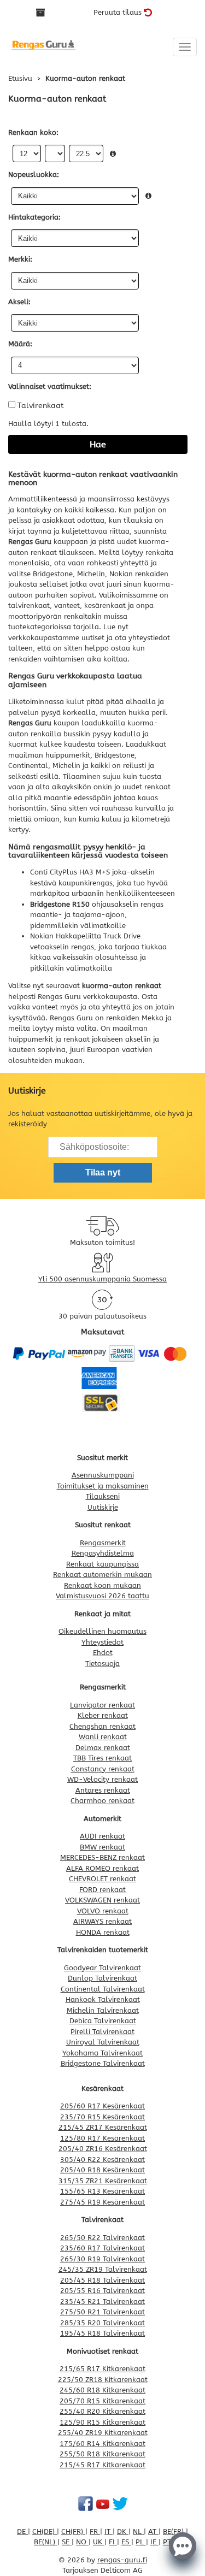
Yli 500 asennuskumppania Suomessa (102, 1279)
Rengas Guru (60, 997)
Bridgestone (115, 755)
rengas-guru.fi (122, 2560)
